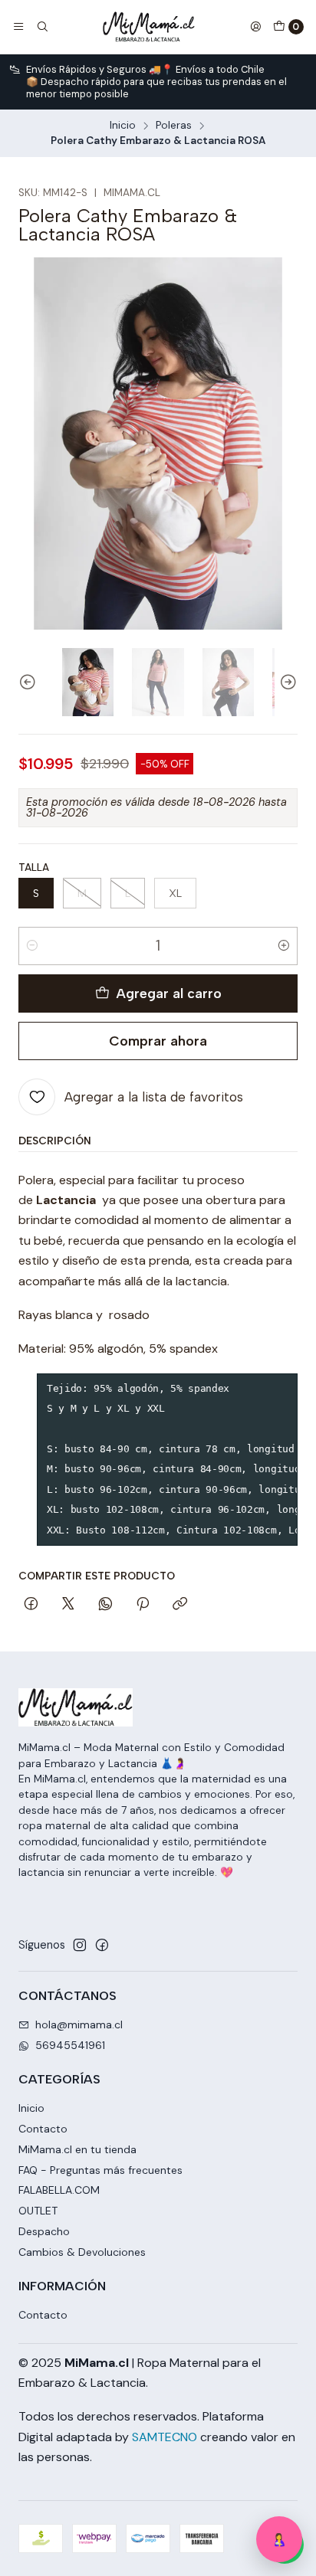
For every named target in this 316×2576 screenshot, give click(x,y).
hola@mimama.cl (79, 2024)
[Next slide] (286, 682)
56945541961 (70, 2045)
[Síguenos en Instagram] (80, 1945)
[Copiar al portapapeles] (180, 1605)
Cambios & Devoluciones (82, 2252)
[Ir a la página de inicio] (148, 27)
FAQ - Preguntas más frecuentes (100, 2170)
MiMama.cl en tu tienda (77, 2149)
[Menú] (18, 27)
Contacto (43, 2129)
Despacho (44, 2231)
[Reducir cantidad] (32, 946)
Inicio (123, 126)
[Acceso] (255, 27)
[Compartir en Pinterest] (143, 1605)
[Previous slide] (30, 682)
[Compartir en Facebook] (31, 1605)
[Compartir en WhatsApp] (105, 1605)
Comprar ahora (158, 1041)
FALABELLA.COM (59, 2190)
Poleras (174, 126)
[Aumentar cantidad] (284, 946)
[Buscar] (41, 27)
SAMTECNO (165, 2437)
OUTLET (38, 2211)
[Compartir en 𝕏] (68, 1605)
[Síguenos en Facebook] (102, 1945)
